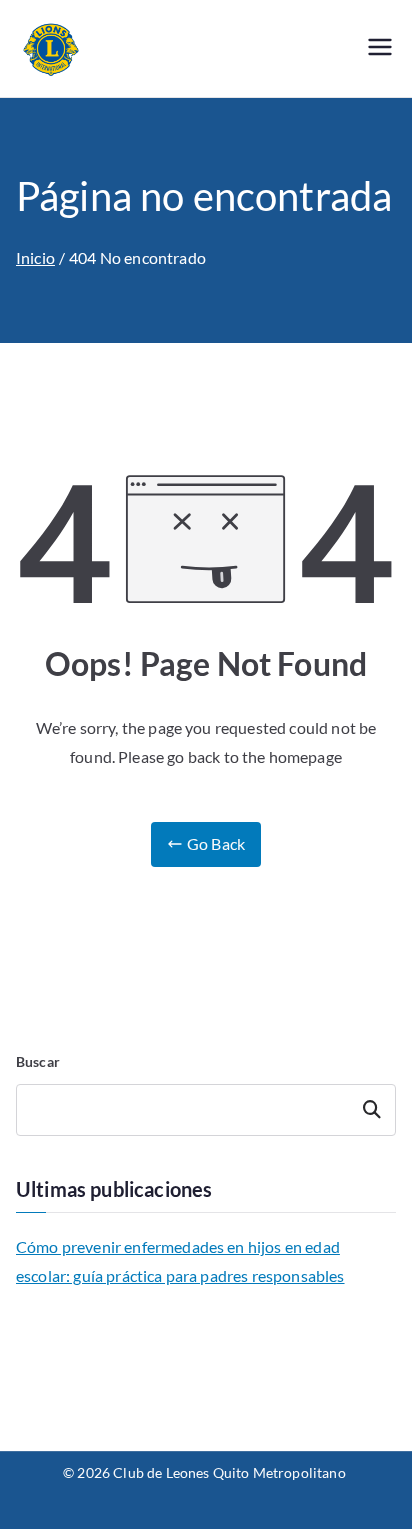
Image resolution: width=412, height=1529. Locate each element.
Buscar (38, 1061)
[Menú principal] (380, 48)
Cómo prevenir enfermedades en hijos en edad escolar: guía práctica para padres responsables (180, 1261)
